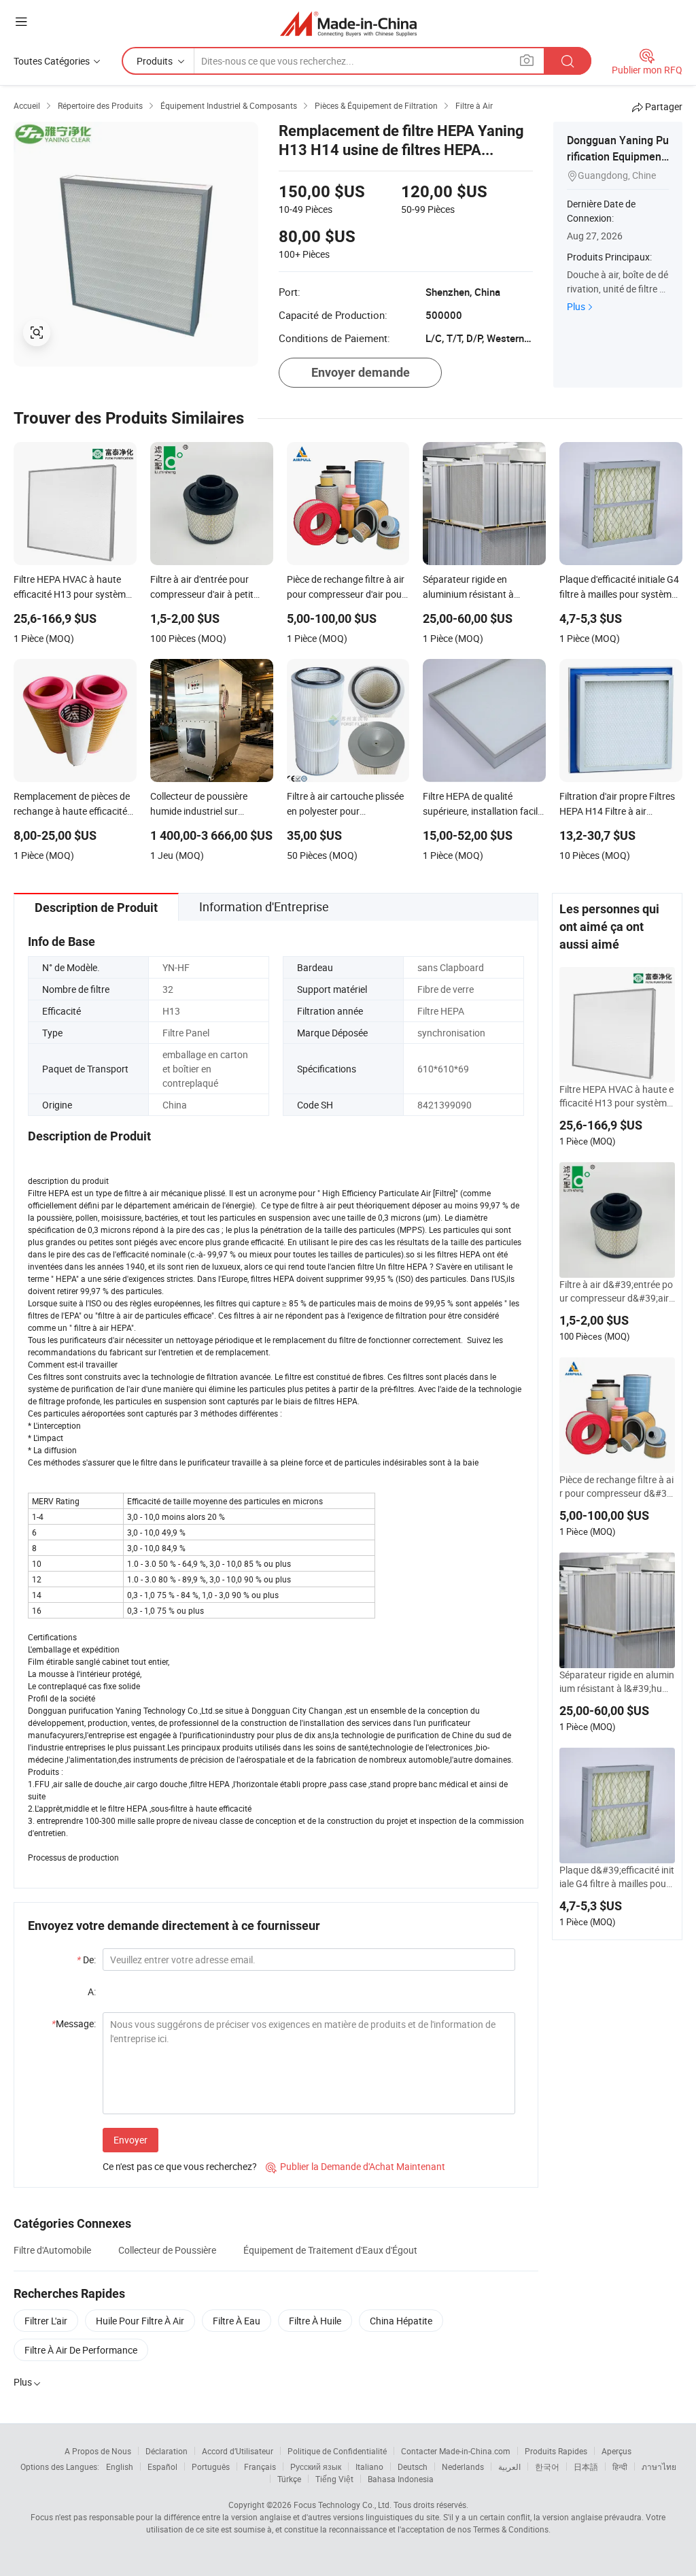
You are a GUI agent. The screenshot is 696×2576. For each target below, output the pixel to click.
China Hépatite (401, 2321)
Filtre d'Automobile (52, 2250)
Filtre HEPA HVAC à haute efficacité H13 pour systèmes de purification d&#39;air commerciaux (616, 1096)
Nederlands (463, 2467)
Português (211, 2467)
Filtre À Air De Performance (81, 2350)
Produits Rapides (556, 2451)
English (120, 2467)
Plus (576, 306)
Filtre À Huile (315, 2321)
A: (92, 1992)
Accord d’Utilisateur (238, 2451)
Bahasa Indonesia (401, 2479)
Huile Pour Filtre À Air (140, 2321)
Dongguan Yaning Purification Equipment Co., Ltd (618, 156)
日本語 (586, 2467)
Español (162, 2467)
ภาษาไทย (659, 2467)
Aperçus (616, 2451)
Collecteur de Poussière (167, 2250)
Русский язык (316, 2467)
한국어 (547, 2467)
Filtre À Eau (237, 2321)
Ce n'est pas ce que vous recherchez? (180, 2166)
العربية (509, 2467)
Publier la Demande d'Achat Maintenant (355, 2166)
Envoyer (130, 2140)
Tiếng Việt (334, 2479)
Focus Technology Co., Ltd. (343, 2505)
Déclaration (167, 2451)
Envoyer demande (361, 372)
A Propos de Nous (98, 2451)
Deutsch (413, 2467)
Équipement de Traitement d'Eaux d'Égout (330, 2250)
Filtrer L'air (46, 2321)
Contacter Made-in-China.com (456, 2451)
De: (86, 1960)
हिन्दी (620, 2467)
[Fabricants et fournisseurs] (348, 23)
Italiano (369, 2467)
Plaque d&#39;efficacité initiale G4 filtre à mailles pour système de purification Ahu (617, 1877)
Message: (74, 2023)
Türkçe (289, 2479)
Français (260, 2467)
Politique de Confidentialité (337, 2451)
